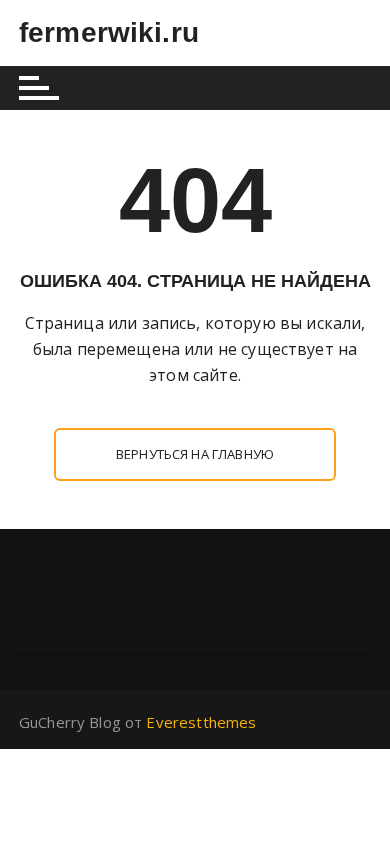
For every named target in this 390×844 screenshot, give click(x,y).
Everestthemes (201, 722)
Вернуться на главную (195, 454)
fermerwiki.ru (109, 32)
